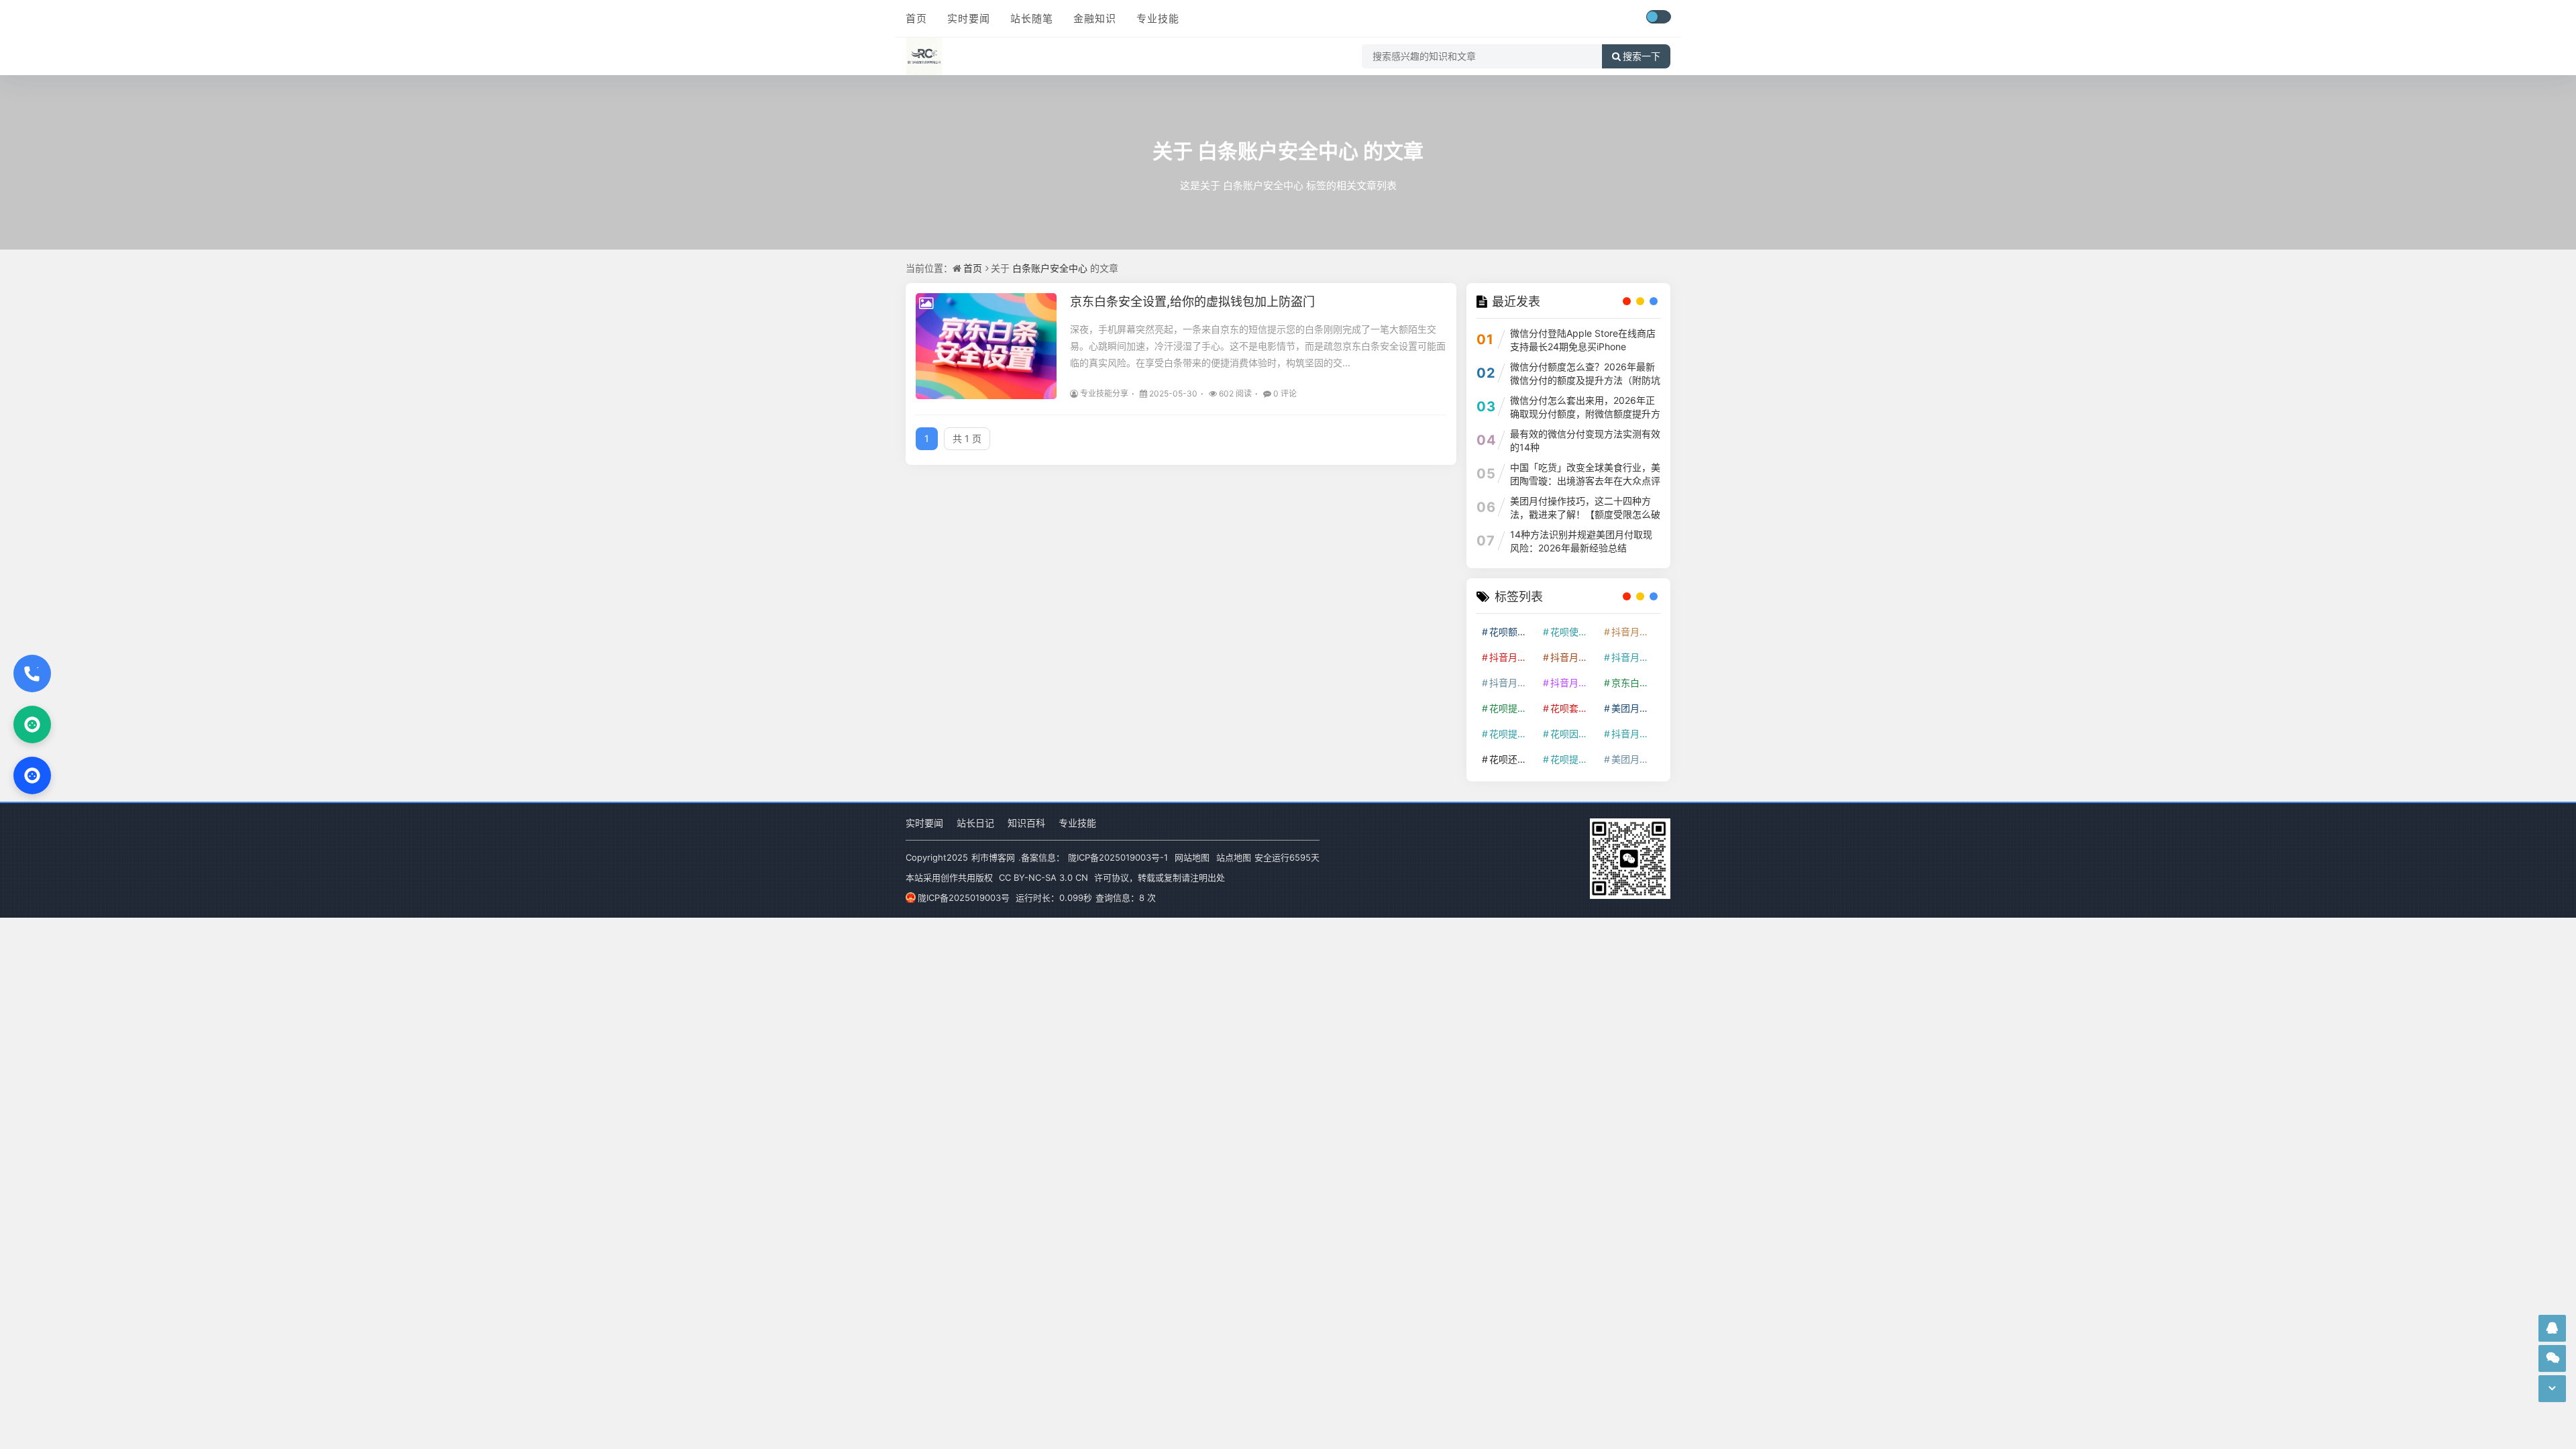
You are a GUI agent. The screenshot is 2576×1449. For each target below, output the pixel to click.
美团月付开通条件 (1635, 708)
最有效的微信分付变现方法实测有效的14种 (1585, 440)
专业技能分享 (1104, 393)
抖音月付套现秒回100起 (1635, 734)
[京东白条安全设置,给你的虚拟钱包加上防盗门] (986, 346)
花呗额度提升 (1513, 632)
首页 (916, 18)
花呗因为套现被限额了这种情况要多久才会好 (1574, 734)
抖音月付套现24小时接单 (1635, 632)
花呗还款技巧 (1513, 759)
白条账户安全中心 (1278, 151)
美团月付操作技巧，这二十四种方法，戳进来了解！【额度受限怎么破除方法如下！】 (1585, 514)
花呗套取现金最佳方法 (1574, 708)
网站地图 (1192, 857)
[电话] (32, 674)
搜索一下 (1642, 56)
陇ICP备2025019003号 (964, 898)
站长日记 (975, 823)
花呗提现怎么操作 (1513, 734)
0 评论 (1285, 393)
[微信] (32, 724)
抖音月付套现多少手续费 (1574, 657)
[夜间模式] (1658, 17)
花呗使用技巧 (1574, 632)
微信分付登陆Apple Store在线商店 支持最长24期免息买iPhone (1583, 340)
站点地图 (1234, 857)
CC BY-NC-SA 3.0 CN (1043, 877)
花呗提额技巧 (1513, 708)
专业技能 (1158, 18)
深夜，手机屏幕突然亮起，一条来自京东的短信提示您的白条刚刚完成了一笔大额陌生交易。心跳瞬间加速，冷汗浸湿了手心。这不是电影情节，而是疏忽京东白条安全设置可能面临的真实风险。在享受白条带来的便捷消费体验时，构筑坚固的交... (1258, 346)
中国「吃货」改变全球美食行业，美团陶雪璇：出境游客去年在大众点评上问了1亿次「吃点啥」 (1585, 481)
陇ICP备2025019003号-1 (1118, 857)
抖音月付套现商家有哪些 (1635, 657)
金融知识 (1095, 18)
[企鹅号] (2552, 1328)
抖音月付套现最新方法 (1574, 683)
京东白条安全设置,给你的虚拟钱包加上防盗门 (1192, 302)
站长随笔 (1032, 18)
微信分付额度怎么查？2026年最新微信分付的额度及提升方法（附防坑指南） (1585, 380)
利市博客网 (993, 857)
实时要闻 (969, 18)
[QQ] (32, 775)
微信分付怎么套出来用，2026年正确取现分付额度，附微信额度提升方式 (1585, 414)
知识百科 (1026, 823)
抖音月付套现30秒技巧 (1513, 683)
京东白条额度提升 (1635, 683)
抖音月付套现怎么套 (1513, 657)
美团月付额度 (1635, 759)
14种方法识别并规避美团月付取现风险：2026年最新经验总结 (1581, 541)
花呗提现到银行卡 (1574, 759)
